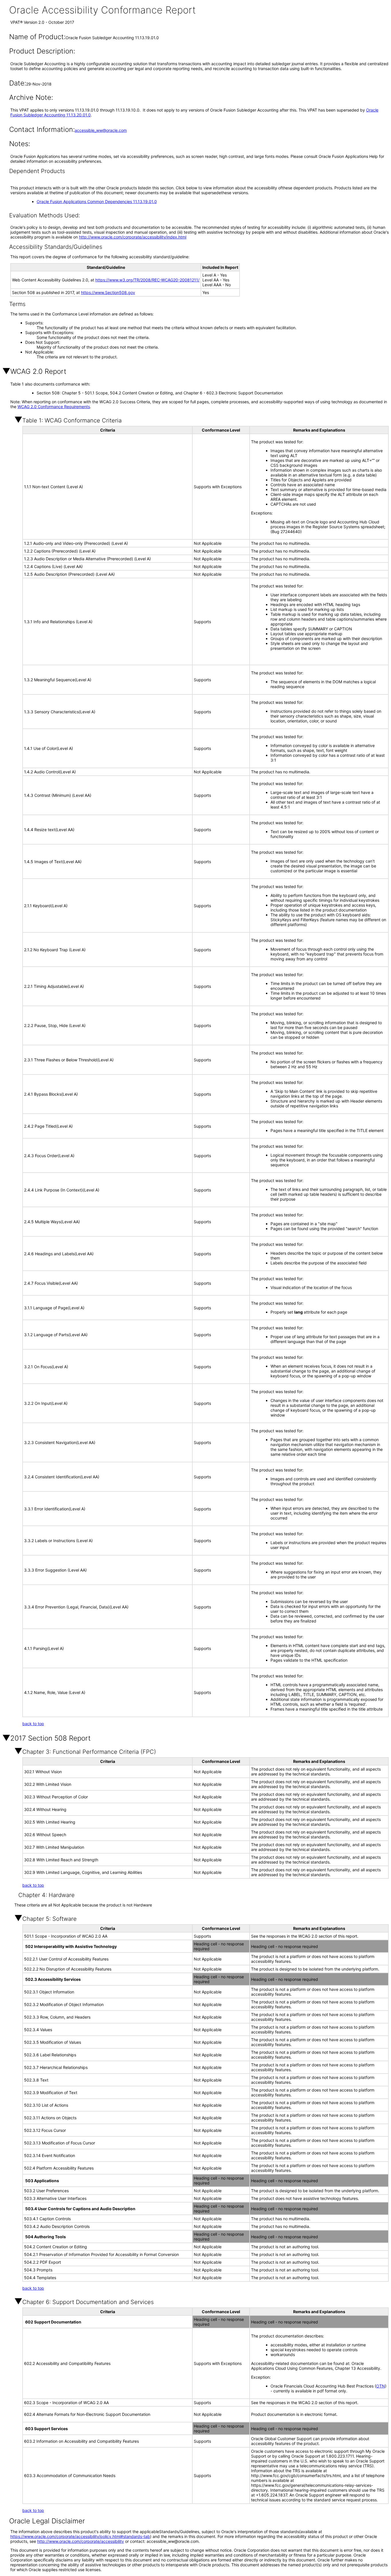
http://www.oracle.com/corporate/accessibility (81, 2541)
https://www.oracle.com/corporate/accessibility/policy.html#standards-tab (80, 2536)
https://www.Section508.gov (108, 292)
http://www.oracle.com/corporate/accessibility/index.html (133, 237)
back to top (33, 1724)
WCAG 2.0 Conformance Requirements (54, 407)
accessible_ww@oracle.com (101, 130)
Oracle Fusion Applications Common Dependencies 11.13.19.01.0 (97, 201)
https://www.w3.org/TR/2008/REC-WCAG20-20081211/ (147, 280)
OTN (381, 2386)
